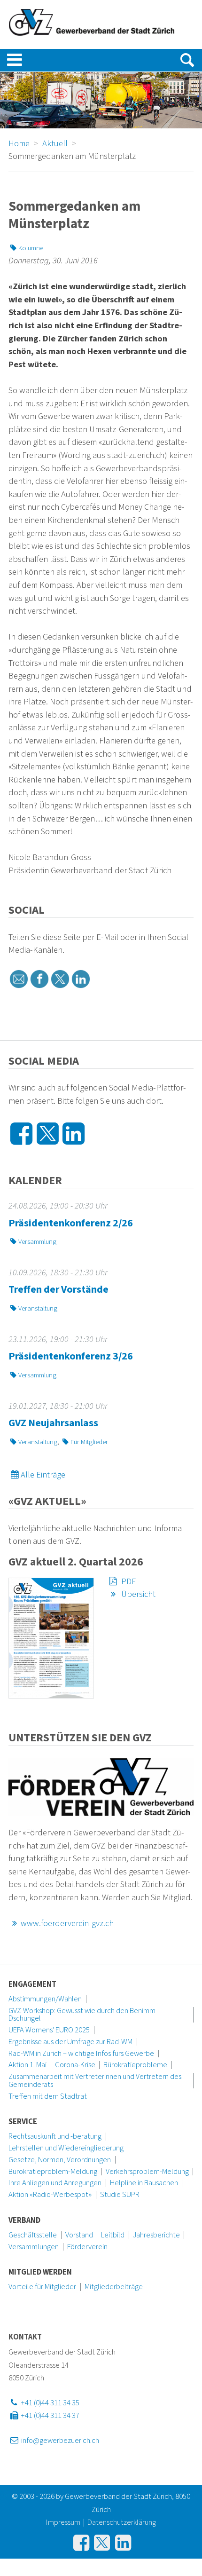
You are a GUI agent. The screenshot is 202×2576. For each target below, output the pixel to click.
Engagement (32, 1984)
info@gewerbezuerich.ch (59, 2441)
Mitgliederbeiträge (114, 2287)
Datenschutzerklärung (122, 2522)
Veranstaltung (38, 1308)
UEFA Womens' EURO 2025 (49, 2030)
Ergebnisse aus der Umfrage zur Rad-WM (70, 2042)
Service (23, 2122)
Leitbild (113, 2235)
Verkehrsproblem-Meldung (147, 2172)
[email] (19, 979)
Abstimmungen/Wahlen (45, 1999)
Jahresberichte (156, 2235)
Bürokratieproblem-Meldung (53, 2172)
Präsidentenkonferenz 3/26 (71, 1356)
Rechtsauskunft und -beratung (55, 2136)
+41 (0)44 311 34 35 (49, 2403)
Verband (24, 2220)
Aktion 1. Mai (27, 2065)
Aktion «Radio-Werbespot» (50, 2195)
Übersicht (137, 1594)
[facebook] (39, 979)
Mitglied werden (40, 2272)
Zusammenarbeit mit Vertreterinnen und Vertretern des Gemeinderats (95, 2081)
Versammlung (37, 1242)
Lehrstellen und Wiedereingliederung (66, 2148)
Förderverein (87, 2247)
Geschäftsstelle (33, 2235)
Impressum (63, 2522)
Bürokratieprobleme (135, 2065)
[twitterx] (60, 979)
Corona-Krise (75, 2065)
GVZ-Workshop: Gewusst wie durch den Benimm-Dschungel (83, 2015)
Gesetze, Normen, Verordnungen (60, 2160)
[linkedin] (81, 979)
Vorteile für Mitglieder (42, 2287)
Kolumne (31, 248)
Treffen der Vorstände (58, 1289)
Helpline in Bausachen (144, 2183)
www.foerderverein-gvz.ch (67, 1923)
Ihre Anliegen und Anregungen (55, 2183)
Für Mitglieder (89, 1442)
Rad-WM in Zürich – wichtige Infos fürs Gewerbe (81, 2054)
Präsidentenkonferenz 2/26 (71, 1223)
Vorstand (79, 2235)
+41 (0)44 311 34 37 (49, 2416)
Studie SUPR (120, 2195)
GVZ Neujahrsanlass (53, 1423)
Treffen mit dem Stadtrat (48, 2096)
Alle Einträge (43, 1475)
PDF (128, 1581)
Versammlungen (34, 2247)
